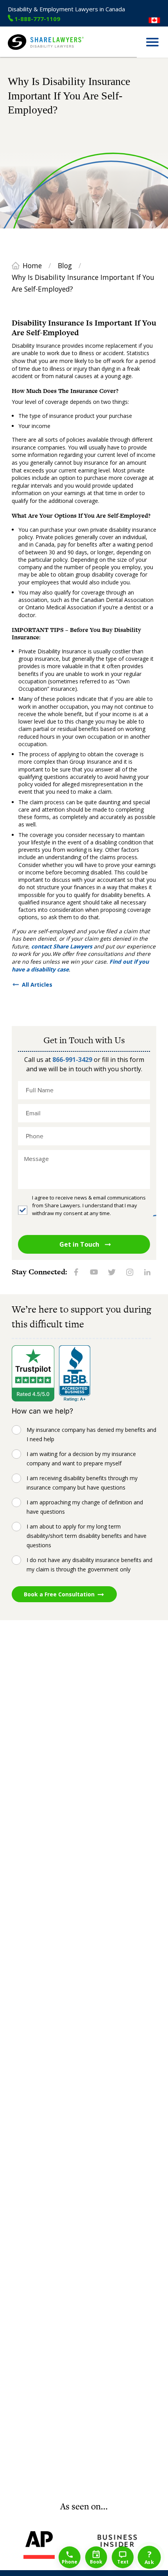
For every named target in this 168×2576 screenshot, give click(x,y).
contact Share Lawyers (62, 946)
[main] (84, 1279)
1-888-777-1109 (37, 19)
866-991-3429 (72, 1060)
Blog (65, 265)
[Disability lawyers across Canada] (154, 20)
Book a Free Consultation (59, 1594)
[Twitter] (112, 1272)
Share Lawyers (26, 53)
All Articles (37, 985)
